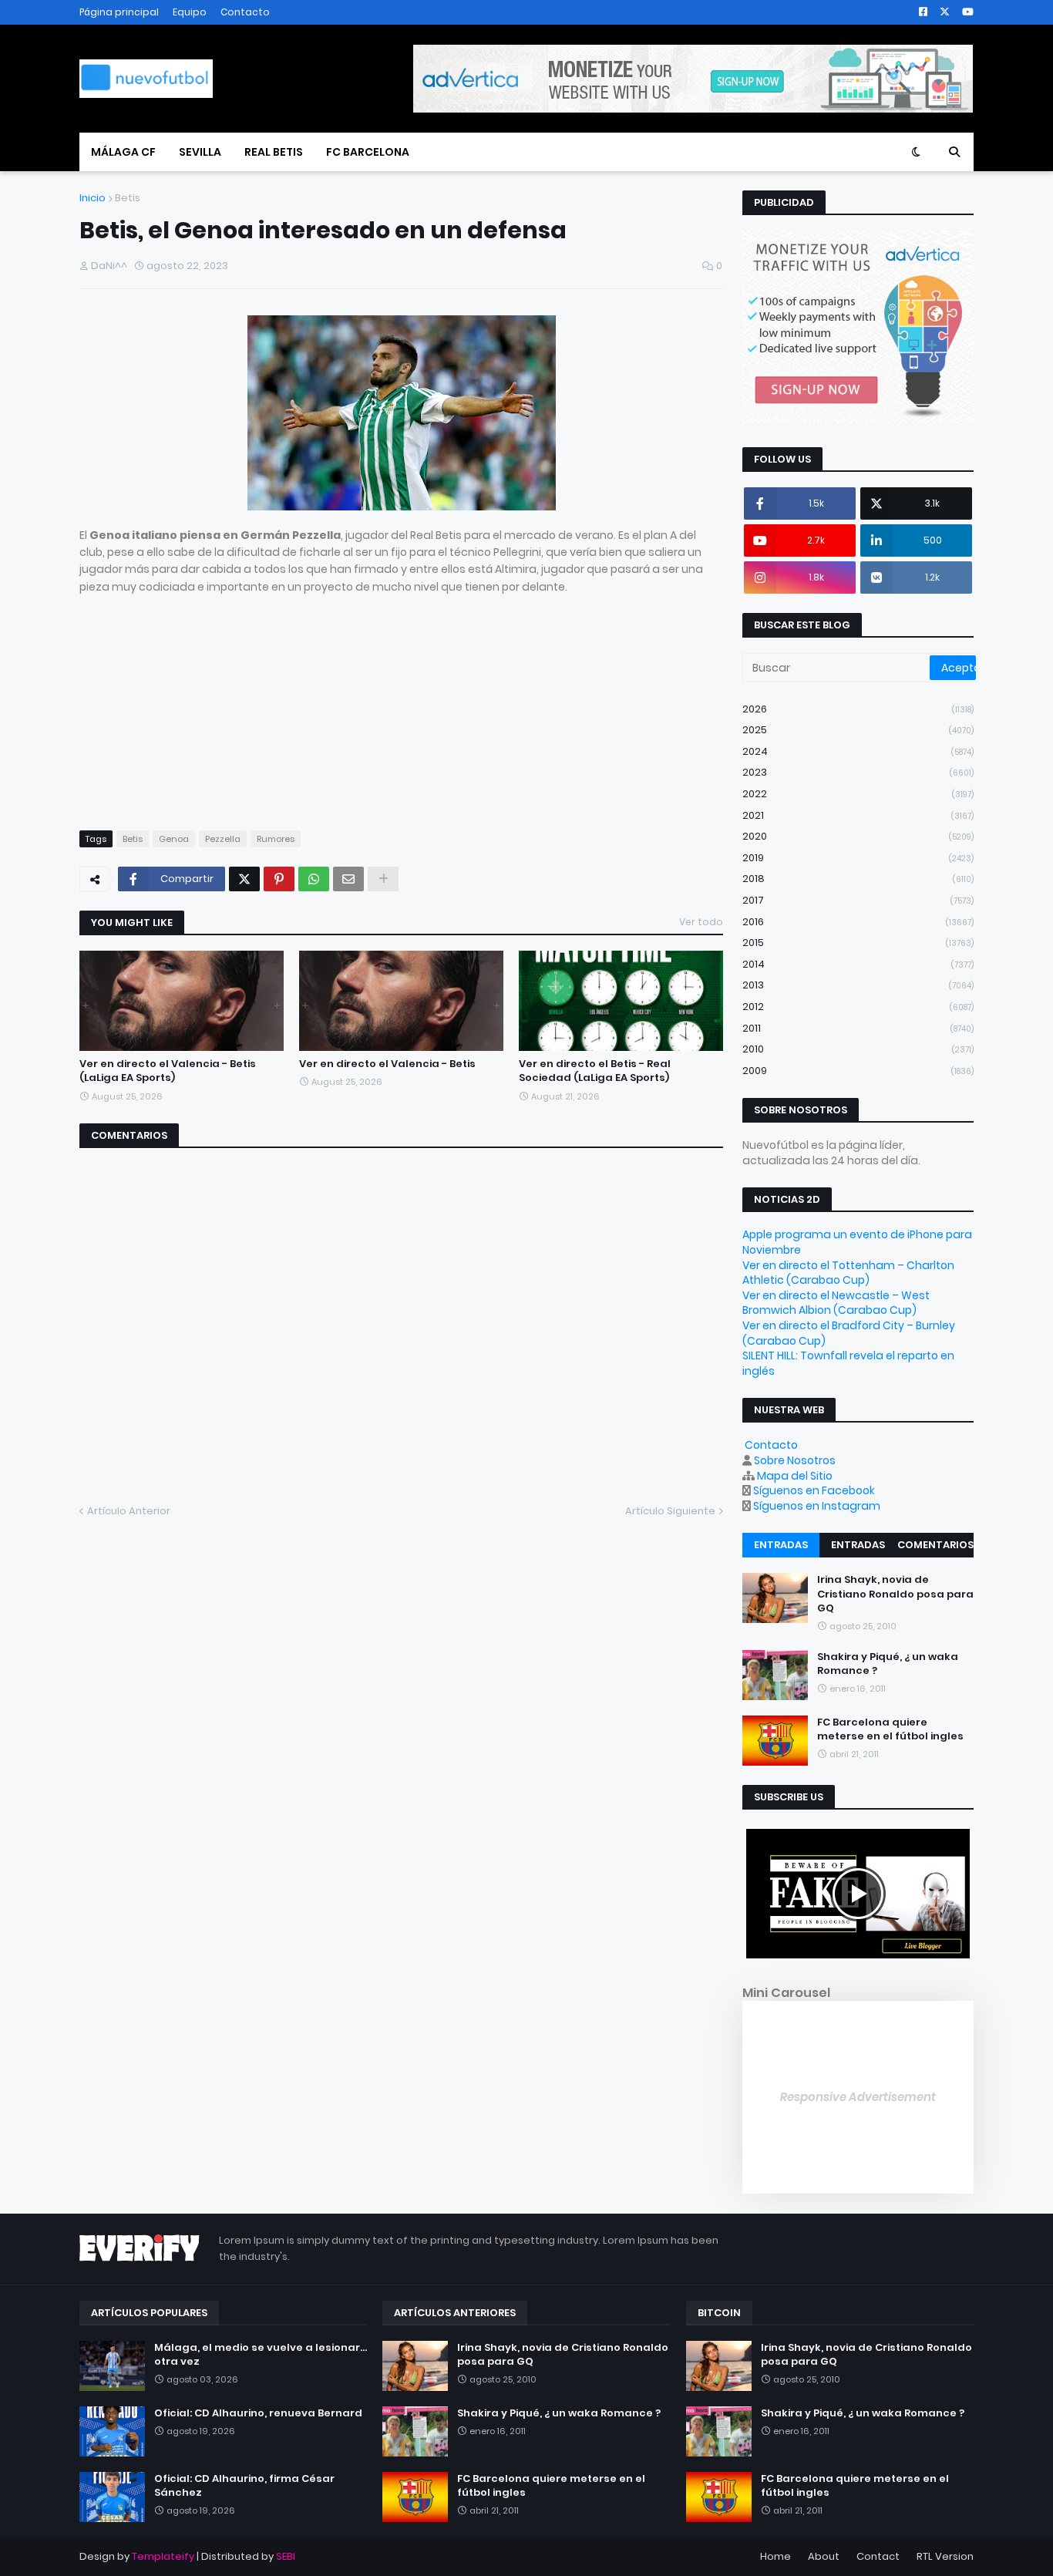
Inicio (93, 198)
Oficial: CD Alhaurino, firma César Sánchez (244, 2486)
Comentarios (935, 1545)
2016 (858, 922)
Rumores (276, 839)
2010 (858, 1049)
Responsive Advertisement (858, 2097)
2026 (858, 709)
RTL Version (945, 2556)
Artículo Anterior (129, 1511)
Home (775, 2556)
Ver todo (701, 922)
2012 (858, 1007)
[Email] (348, 879)
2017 (858, 900)
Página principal (119, 12)
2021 (858, 815)
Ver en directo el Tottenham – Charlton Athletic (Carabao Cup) (848, 1273)
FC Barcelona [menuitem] (368, 152)
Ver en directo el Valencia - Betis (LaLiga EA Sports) (168, 1071)
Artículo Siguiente (670, 1511)
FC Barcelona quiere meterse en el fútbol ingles (890, 1729)
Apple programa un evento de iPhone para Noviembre (857, 1242)
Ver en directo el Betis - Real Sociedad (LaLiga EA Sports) (595, 1071)
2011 (858, 1028)
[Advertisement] (401, 703)
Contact (878, 2556)
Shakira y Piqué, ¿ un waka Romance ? (888, 1664)
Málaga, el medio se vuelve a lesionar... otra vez (261, 2355)
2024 (858, 751)
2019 (858, 858)
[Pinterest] (279, 879)
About (824, 2556)
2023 (858, 772)
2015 (858, 943)
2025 (858, 730)
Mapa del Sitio (795, 1476)
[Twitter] (244, 879)
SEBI (286, 2556)
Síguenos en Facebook (814, 1490)
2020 (858, 836)
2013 (858, 985)
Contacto (245, 12)
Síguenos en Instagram (817, 1506)
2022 (858, 794)
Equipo (190, 12)
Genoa (174, 839)
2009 (858, 1071)
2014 (858, 964)
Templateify (163, 2556)
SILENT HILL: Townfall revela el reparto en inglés (848, 1363)
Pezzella (223, 839)
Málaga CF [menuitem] (123, 152)
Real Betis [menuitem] (274, 152)
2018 (858, 879)
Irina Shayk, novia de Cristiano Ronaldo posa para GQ (895, 1594)
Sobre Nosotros (795, 1460)
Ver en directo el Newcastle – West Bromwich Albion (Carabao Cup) (836, 1303)
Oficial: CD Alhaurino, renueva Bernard (258, 2413)
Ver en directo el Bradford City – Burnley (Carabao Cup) (849, 1333)
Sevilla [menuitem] (200, 152)
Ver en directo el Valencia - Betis (387, 1064)
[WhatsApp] (314, 879)
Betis (128, 198)
